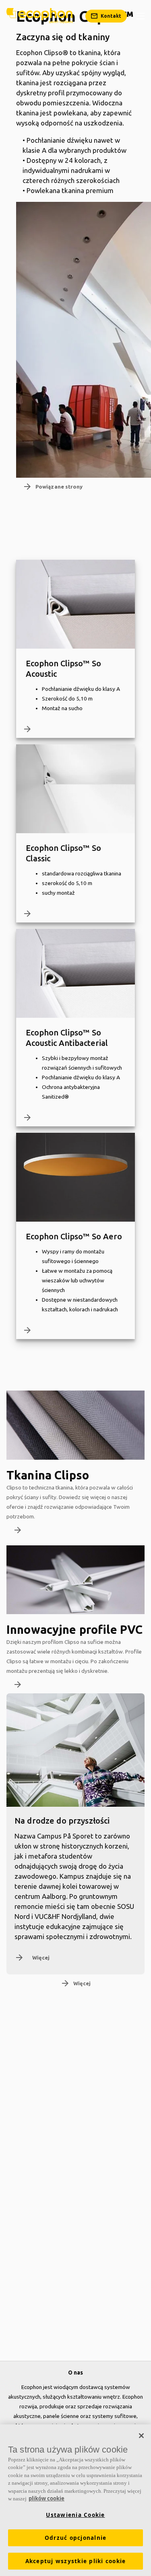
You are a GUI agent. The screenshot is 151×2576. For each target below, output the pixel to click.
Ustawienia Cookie (75, 2515)
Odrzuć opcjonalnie (76, 2538)
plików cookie (47, 2498)
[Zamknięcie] (141, 2436)
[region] (75, 2500)
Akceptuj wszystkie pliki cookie (76, 2561)
